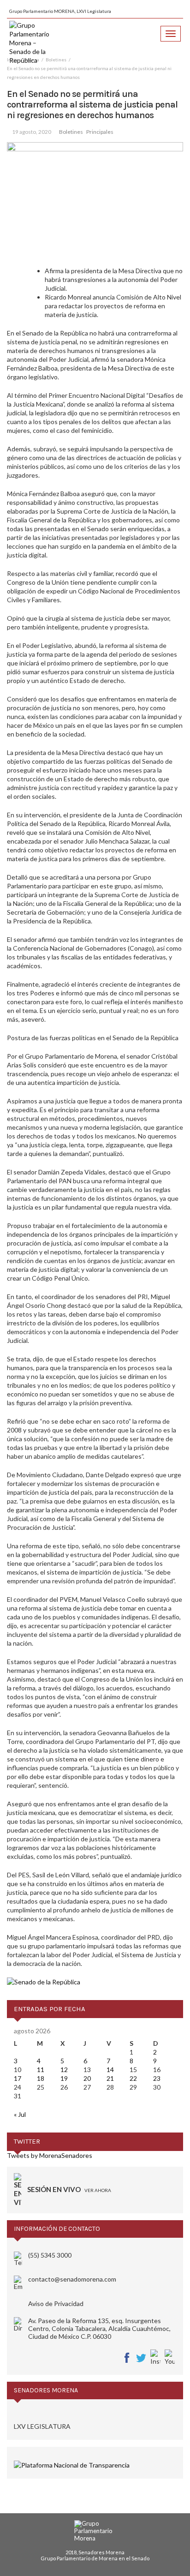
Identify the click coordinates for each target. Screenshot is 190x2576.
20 (87, 2078)
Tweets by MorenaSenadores (50, 2155)
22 (133, 2078)
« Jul (20, 2114)
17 (18, 2078)
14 (110, 2070)
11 (41, 2070)
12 (64, 2070)
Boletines (71, 132)
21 (110, 2078)
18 (41, 2078)
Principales (100, 132)
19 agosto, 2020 (32, 132)
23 (157, 2078)
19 (64, 2078)
